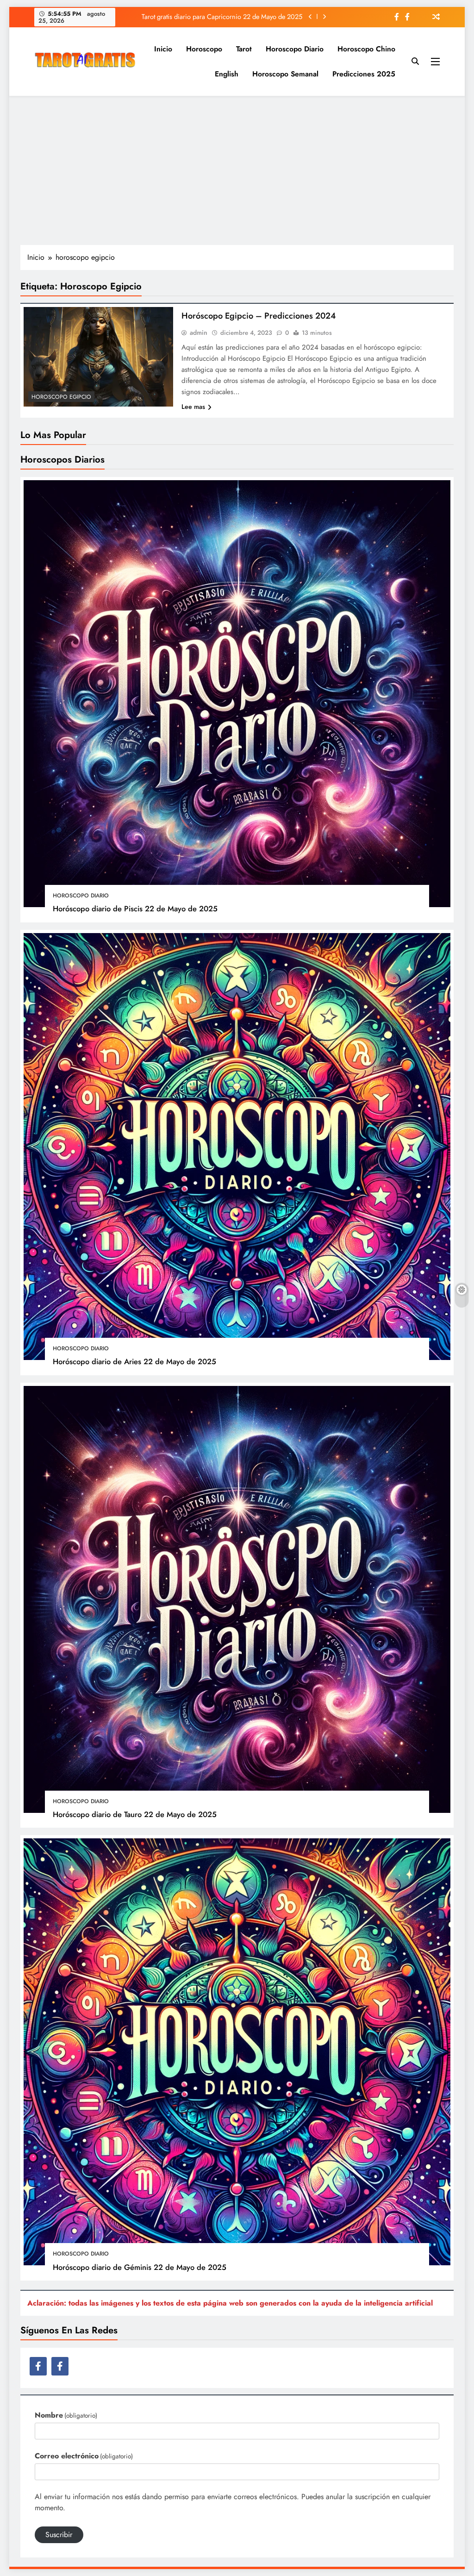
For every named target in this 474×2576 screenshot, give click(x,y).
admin (199, 332)
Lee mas (193, 407)
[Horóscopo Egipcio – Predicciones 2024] (98, 357)
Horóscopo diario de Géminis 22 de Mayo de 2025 (140, 2267)
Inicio (163, 49)
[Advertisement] (237, 170)
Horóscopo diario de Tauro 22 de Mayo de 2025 (135, 1814)
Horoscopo (204, 49)
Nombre (66, 2415)
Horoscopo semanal (285, 74)
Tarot (244, 49)
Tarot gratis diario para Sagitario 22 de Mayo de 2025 (227, 17)
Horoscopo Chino (366, 49)
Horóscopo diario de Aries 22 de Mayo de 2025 (134, 1361)
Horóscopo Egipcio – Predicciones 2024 (259, 316)
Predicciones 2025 (364, 74)
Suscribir (59, 2535)
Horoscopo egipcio (61, 397)
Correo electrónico (84, 2456)
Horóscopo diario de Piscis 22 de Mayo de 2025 (135, 909)
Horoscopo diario (295, 49)
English (227, 74)
